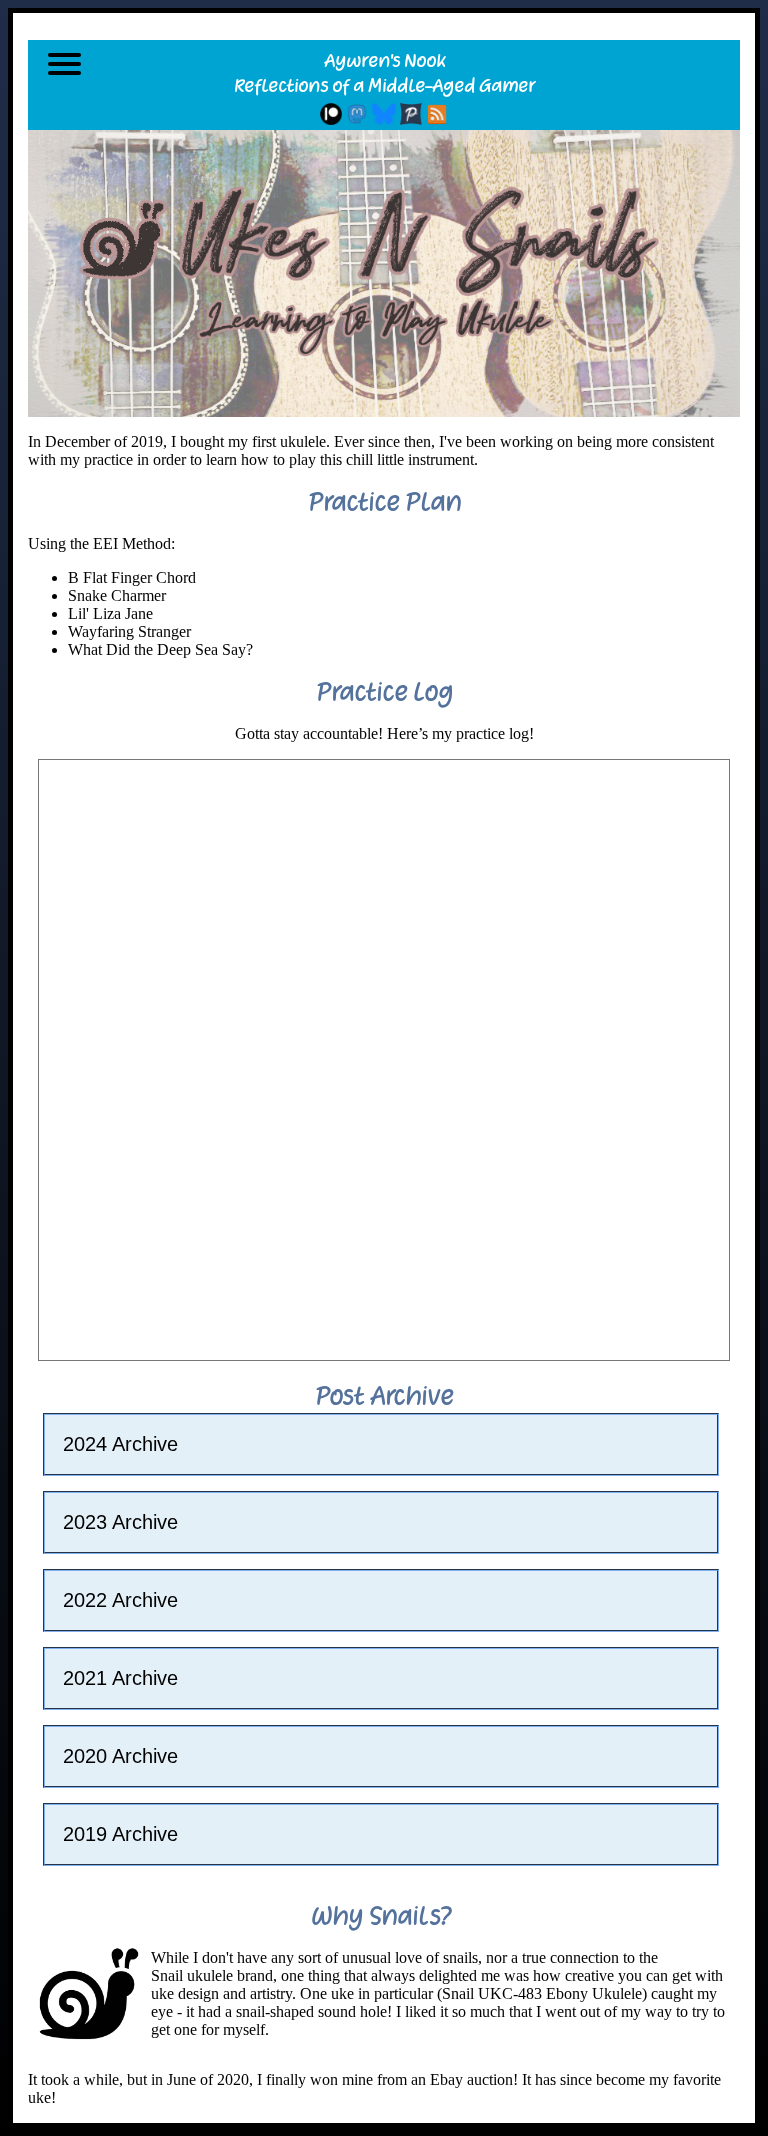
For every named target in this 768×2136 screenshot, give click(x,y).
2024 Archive (120, 1444)
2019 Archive (120, 1834)
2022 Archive (120, 1600)
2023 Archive (120, 1522)
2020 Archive (120, 1756)
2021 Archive (120, 1678)
